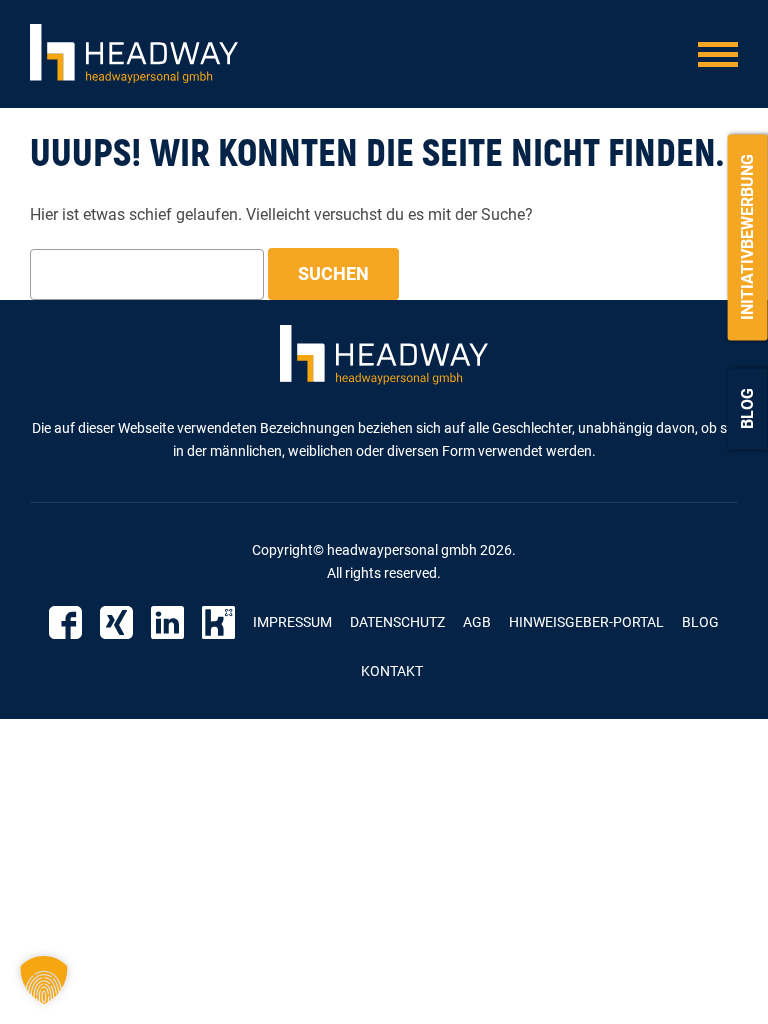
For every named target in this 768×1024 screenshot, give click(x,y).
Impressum (292, 622)
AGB (477, 622)
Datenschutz (397, 622)
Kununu (218, 622)
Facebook (65, 622)
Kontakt (392, 671)
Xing (116, 622)
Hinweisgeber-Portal (586, 622)
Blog (747, 408)
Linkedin (167, 622)
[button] (44, 980)
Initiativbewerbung (747, 237)
